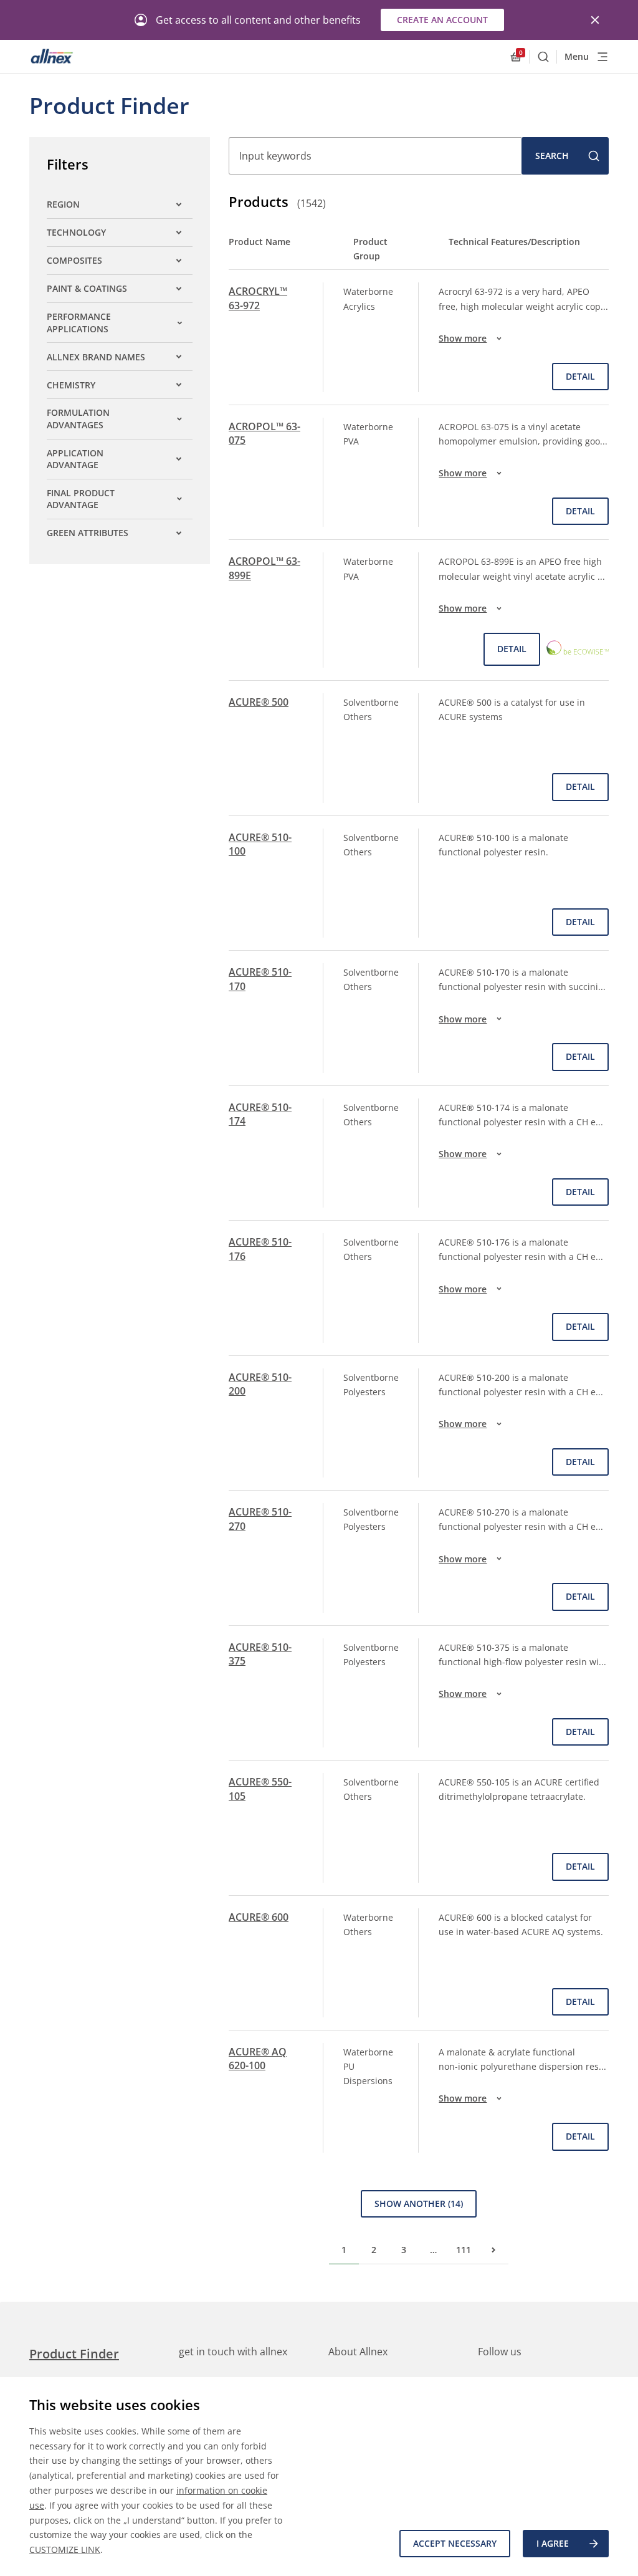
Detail (580, 376)
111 (464, 2250)
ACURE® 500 (259, 702)
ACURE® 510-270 (260, 1519)
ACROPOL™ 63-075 (264, 433)
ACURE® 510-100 (260, 844)
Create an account (442, 20)
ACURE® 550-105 (260, 1789)
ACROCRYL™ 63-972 (258, 298)
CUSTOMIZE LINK (65, 2550)
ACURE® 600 (259, 1917)
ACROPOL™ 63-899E (264, 568)
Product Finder (74, 2354)
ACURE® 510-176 (260, 1249)
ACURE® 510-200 (260, 1384)
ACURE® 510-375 (260, 1654)
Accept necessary (455, 2543)
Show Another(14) (419, 2204)
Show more (463, 338)
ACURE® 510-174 (260, 1114)
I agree (553, 2543)
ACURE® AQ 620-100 (258, 2059)
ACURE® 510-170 (260, 979)
